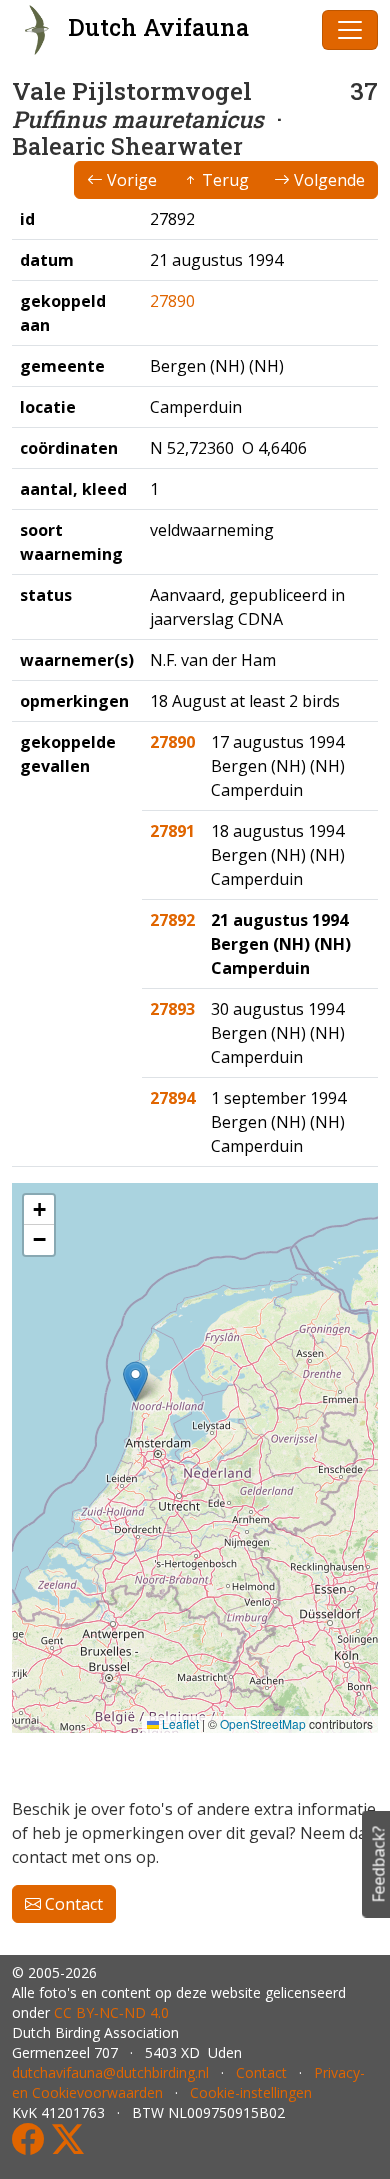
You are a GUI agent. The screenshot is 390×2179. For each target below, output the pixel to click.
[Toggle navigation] (350, 30)
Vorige (130, 180)
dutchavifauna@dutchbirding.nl (110, 2072)
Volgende (327, 180)
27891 (172, 831)
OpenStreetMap (263, 1723)
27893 (172, 1009)
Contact (72, 1904)
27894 (172, 1098)
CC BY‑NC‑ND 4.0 (111, 2012)
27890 (172, 301)
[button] (135, 1381)
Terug (223, 180)
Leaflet (179, 1723)
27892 (172, 920)
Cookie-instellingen (251, 2092)
